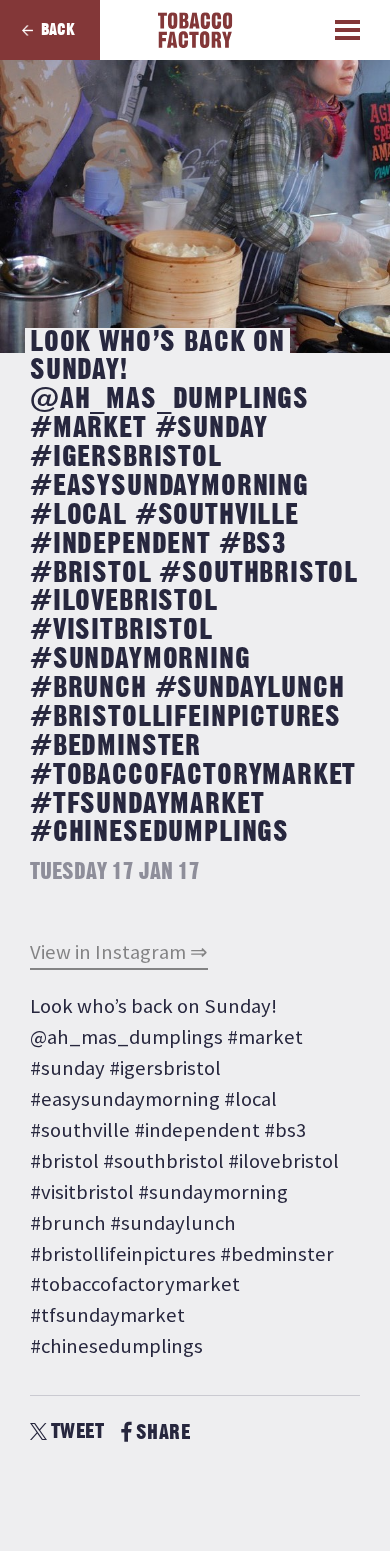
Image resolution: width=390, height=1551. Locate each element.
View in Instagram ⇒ (119, 952)
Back (58, 30)
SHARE (163, 1432)
